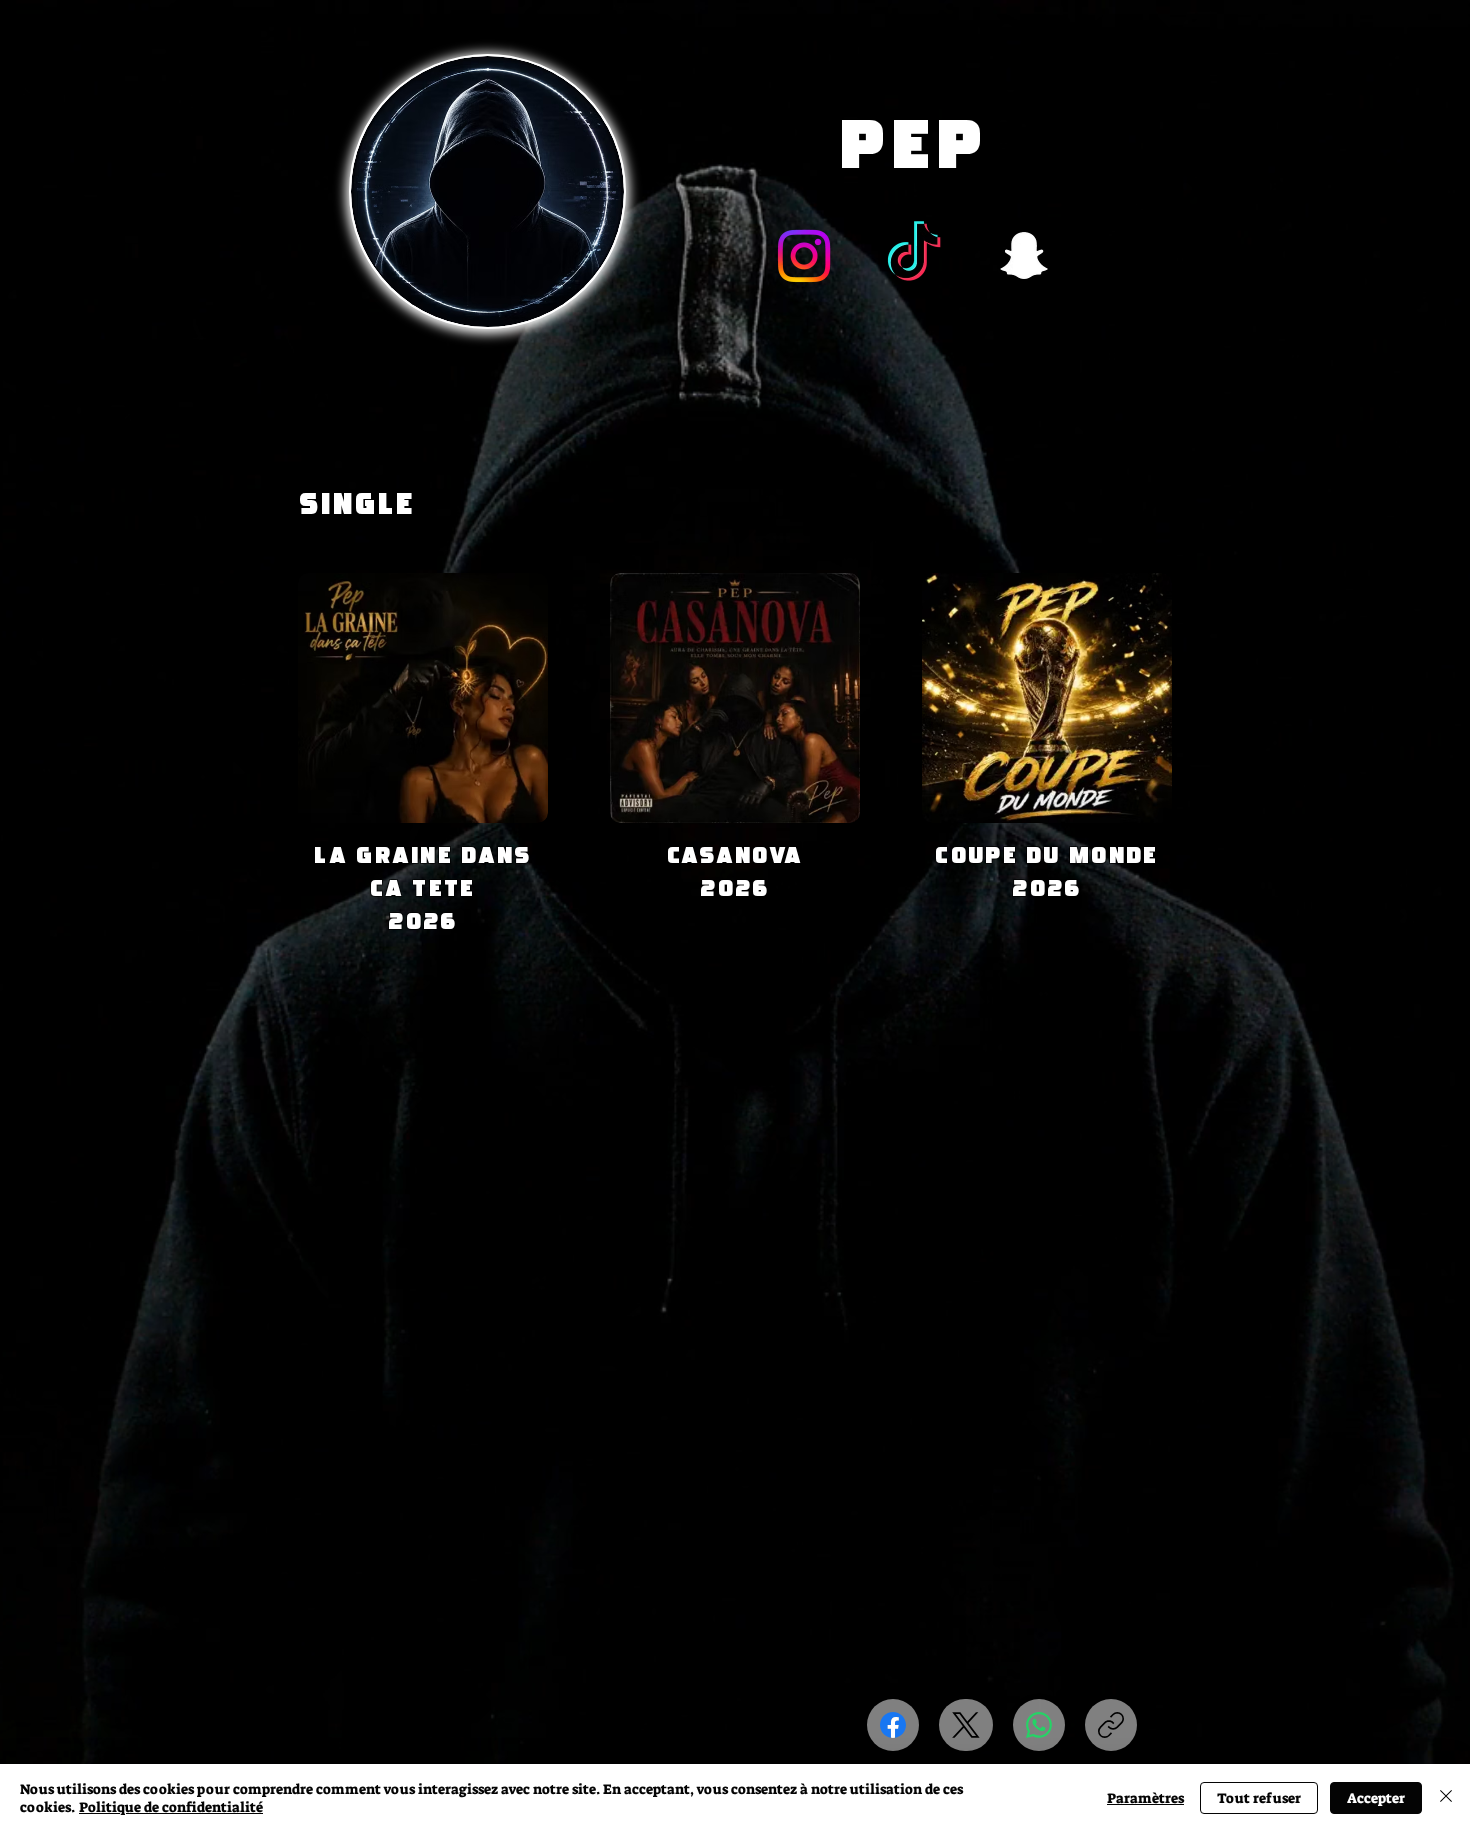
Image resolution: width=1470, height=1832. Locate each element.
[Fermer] (1446, 1798)
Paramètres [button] (1145, 1798)
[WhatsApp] (1039, 1725)
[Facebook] (893, 1725)
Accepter (1376, 1798)
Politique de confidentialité (171, 1807)
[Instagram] (804, 256)
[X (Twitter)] (966, 1725)
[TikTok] (914, 256)
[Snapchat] (1024, 256)
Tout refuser (1259, 1798)
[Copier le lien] (1111, 1725)
